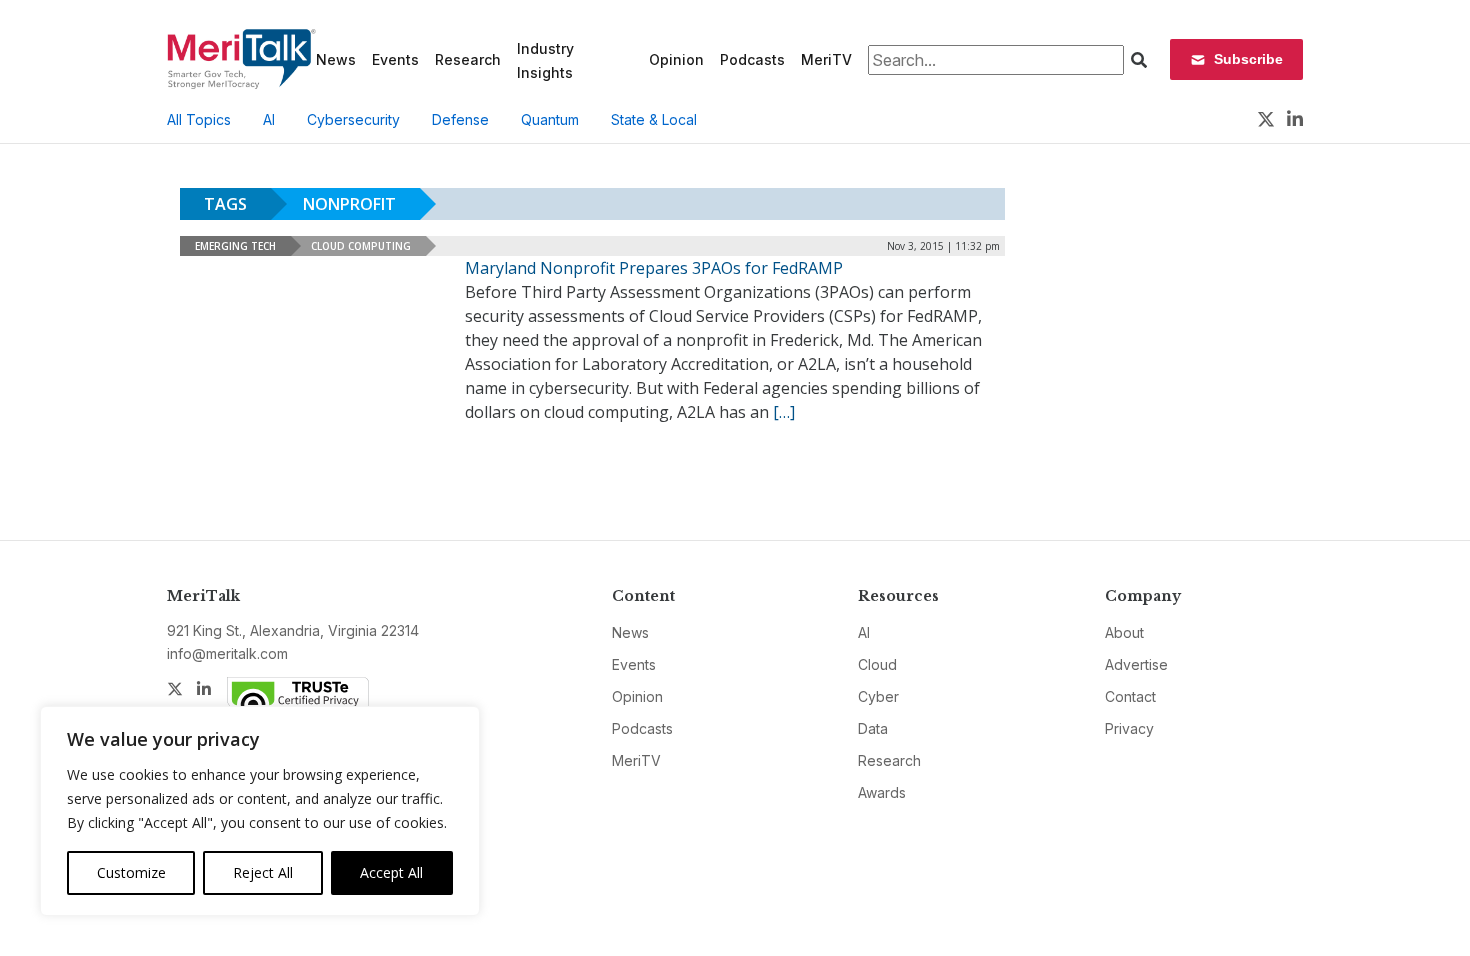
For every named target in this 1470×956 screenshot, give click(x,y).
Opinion (676, 59)
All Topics (199, 119)
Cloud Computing (361, 246)
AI (269, 119)
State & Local (654, 119)
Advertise (1136, 664)
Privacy (1129, 728)
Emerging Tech (235, 246)
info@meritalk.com (227, 653)
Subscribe (1248, 59)
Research (468, 59)
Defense (460, 119)
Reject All (263, 872)
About (1124, 632)
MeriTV (826, 59)
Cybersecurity (353, 119)
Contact (1130, 696)
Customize (131, 872)
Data (873, 728)
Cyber (878, 696)
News (336, 59)
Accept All (391, 872)
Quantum (550, 119)
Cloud (877, 664)
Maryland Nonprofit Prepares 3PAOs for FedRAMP (654, 268)
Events (395, 59)
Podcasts (752, 59)
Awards (882, 792)
